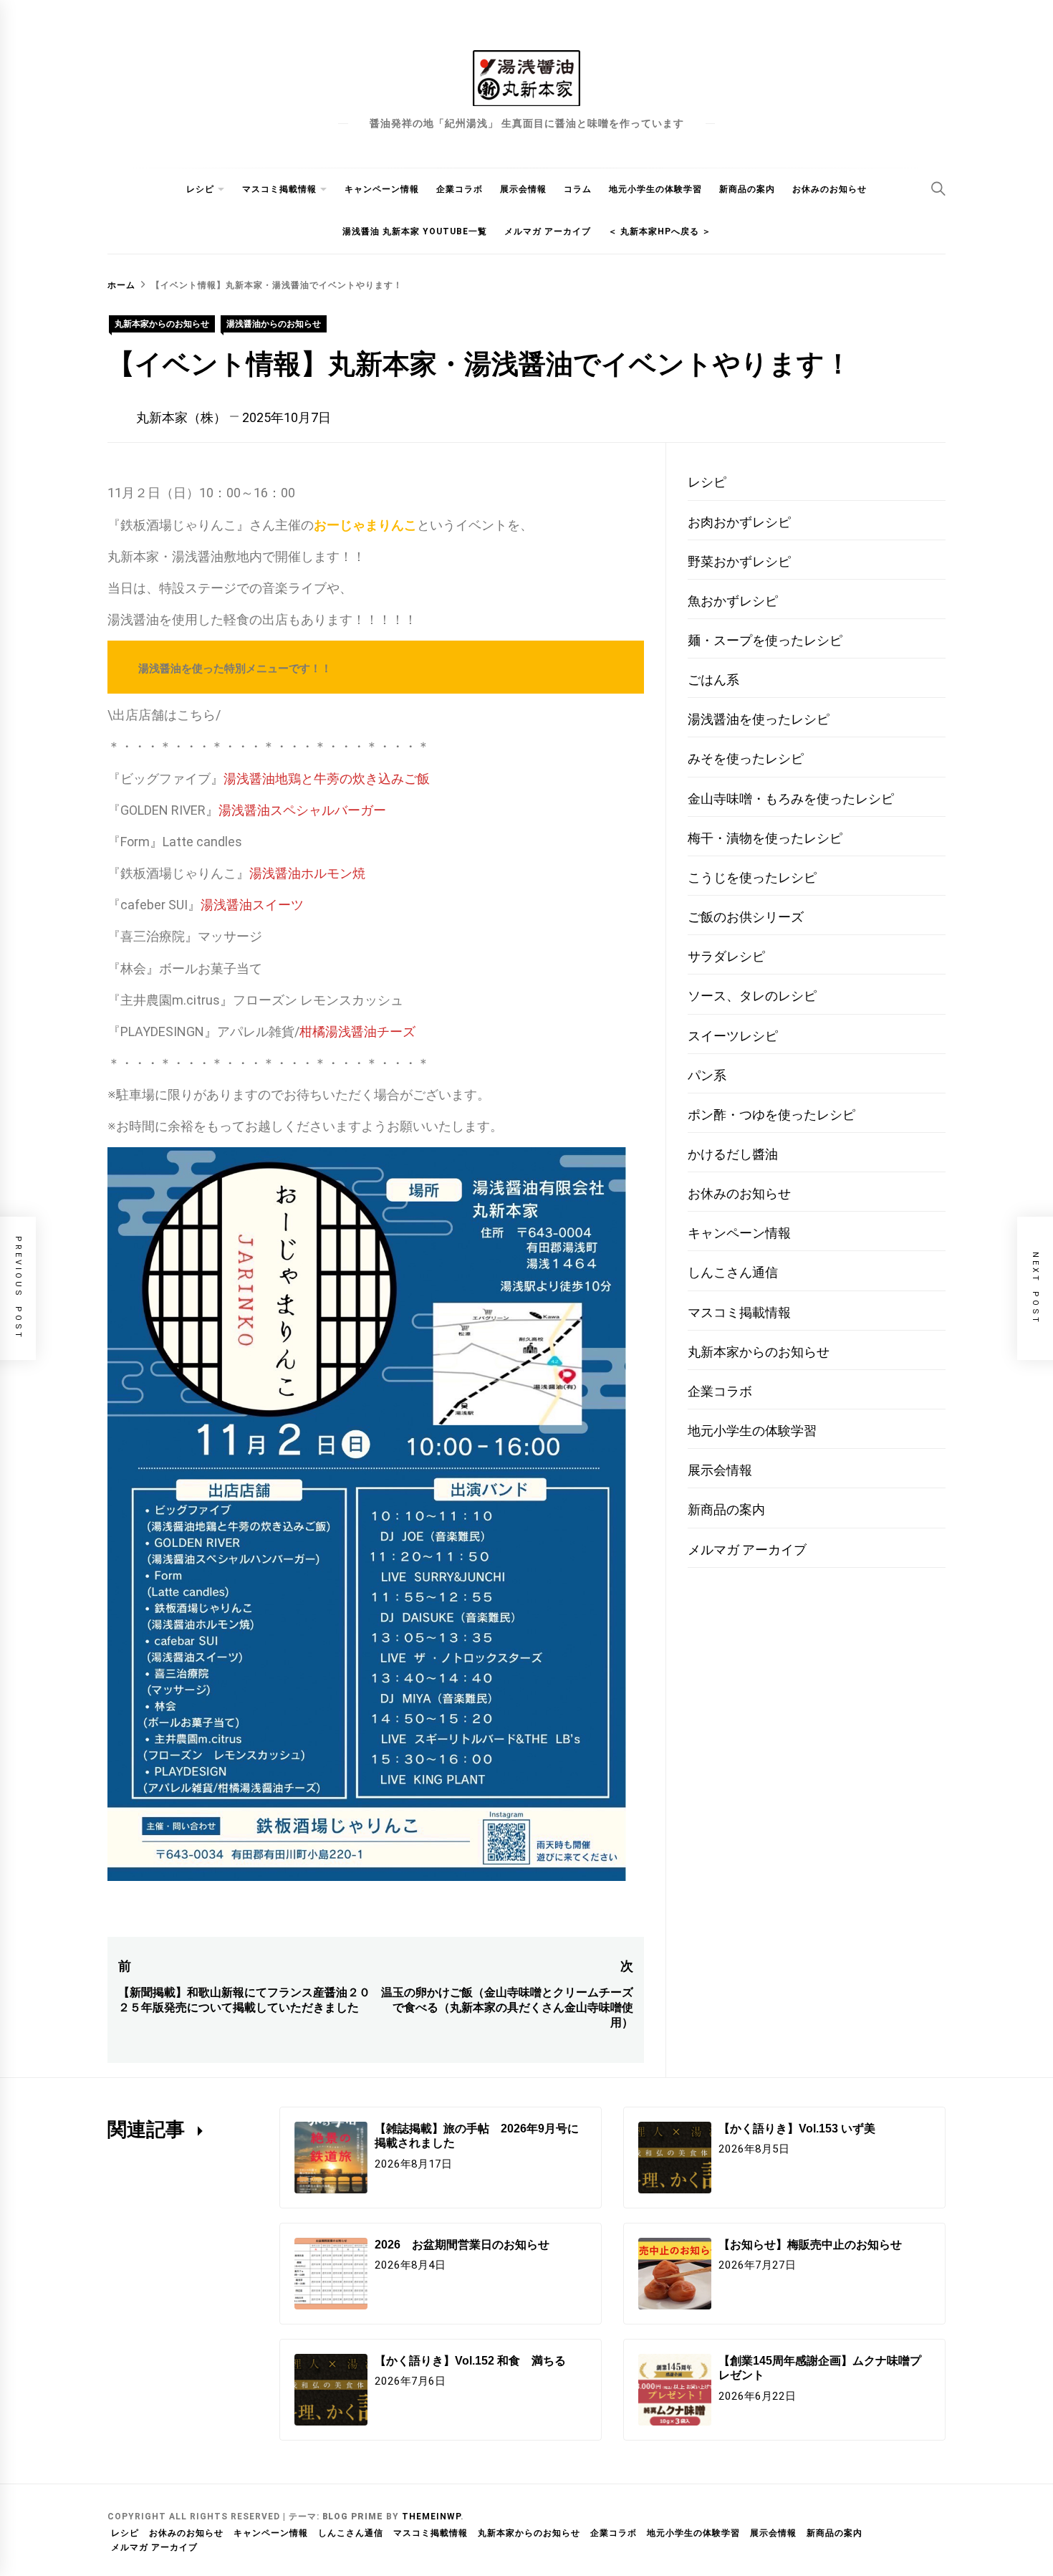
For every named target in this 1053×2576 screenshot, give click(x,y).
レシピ (200, 189)
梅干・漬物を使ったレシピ (765, 838)
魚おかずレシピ (733, 601)
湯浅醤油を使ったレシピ (759, 719)
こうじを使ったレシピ (752, 877)
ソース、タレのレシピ (752, 996)
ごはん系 (713, 680)
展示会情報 (523, 189)
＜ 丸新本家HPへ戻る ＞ (660, 231)
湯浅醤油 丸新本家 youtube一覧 (415, 231)
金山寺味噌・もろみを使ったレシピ (791, 799)
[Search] (938, 188)
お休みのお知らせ (830, 189)
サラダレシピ (726, 956)
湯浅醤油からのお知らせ (274, 324)
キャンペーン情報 (382, 189)
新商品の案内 (747, 189)
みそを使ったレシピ (746, 758)
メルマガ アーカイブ (548, 231)
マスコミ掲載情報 (279, 189)
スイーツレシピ (733, 1036)
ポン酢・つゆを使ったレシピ (771, 1115)
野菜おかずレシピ (739, 561)
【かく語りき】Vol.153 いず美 (797, 2129)
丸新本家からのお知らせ (162, 324)
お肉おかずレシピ (739, 522)
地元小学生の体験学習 (655, 189)
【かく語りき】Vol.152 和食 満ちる (470, 2361)
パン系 (707, 1075)
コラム (578, 189)
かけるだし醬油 (733, 1154)
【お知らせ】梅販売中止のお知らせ (810, 2245)
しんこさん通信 (733, 1272)
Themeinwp (431, 2517)
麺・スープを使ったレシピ (765, 640)
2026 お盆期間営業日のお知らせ (462, 2245)
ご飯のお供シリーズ (746, 917)
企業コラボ (460, 189)
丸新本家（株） (181, 417)
